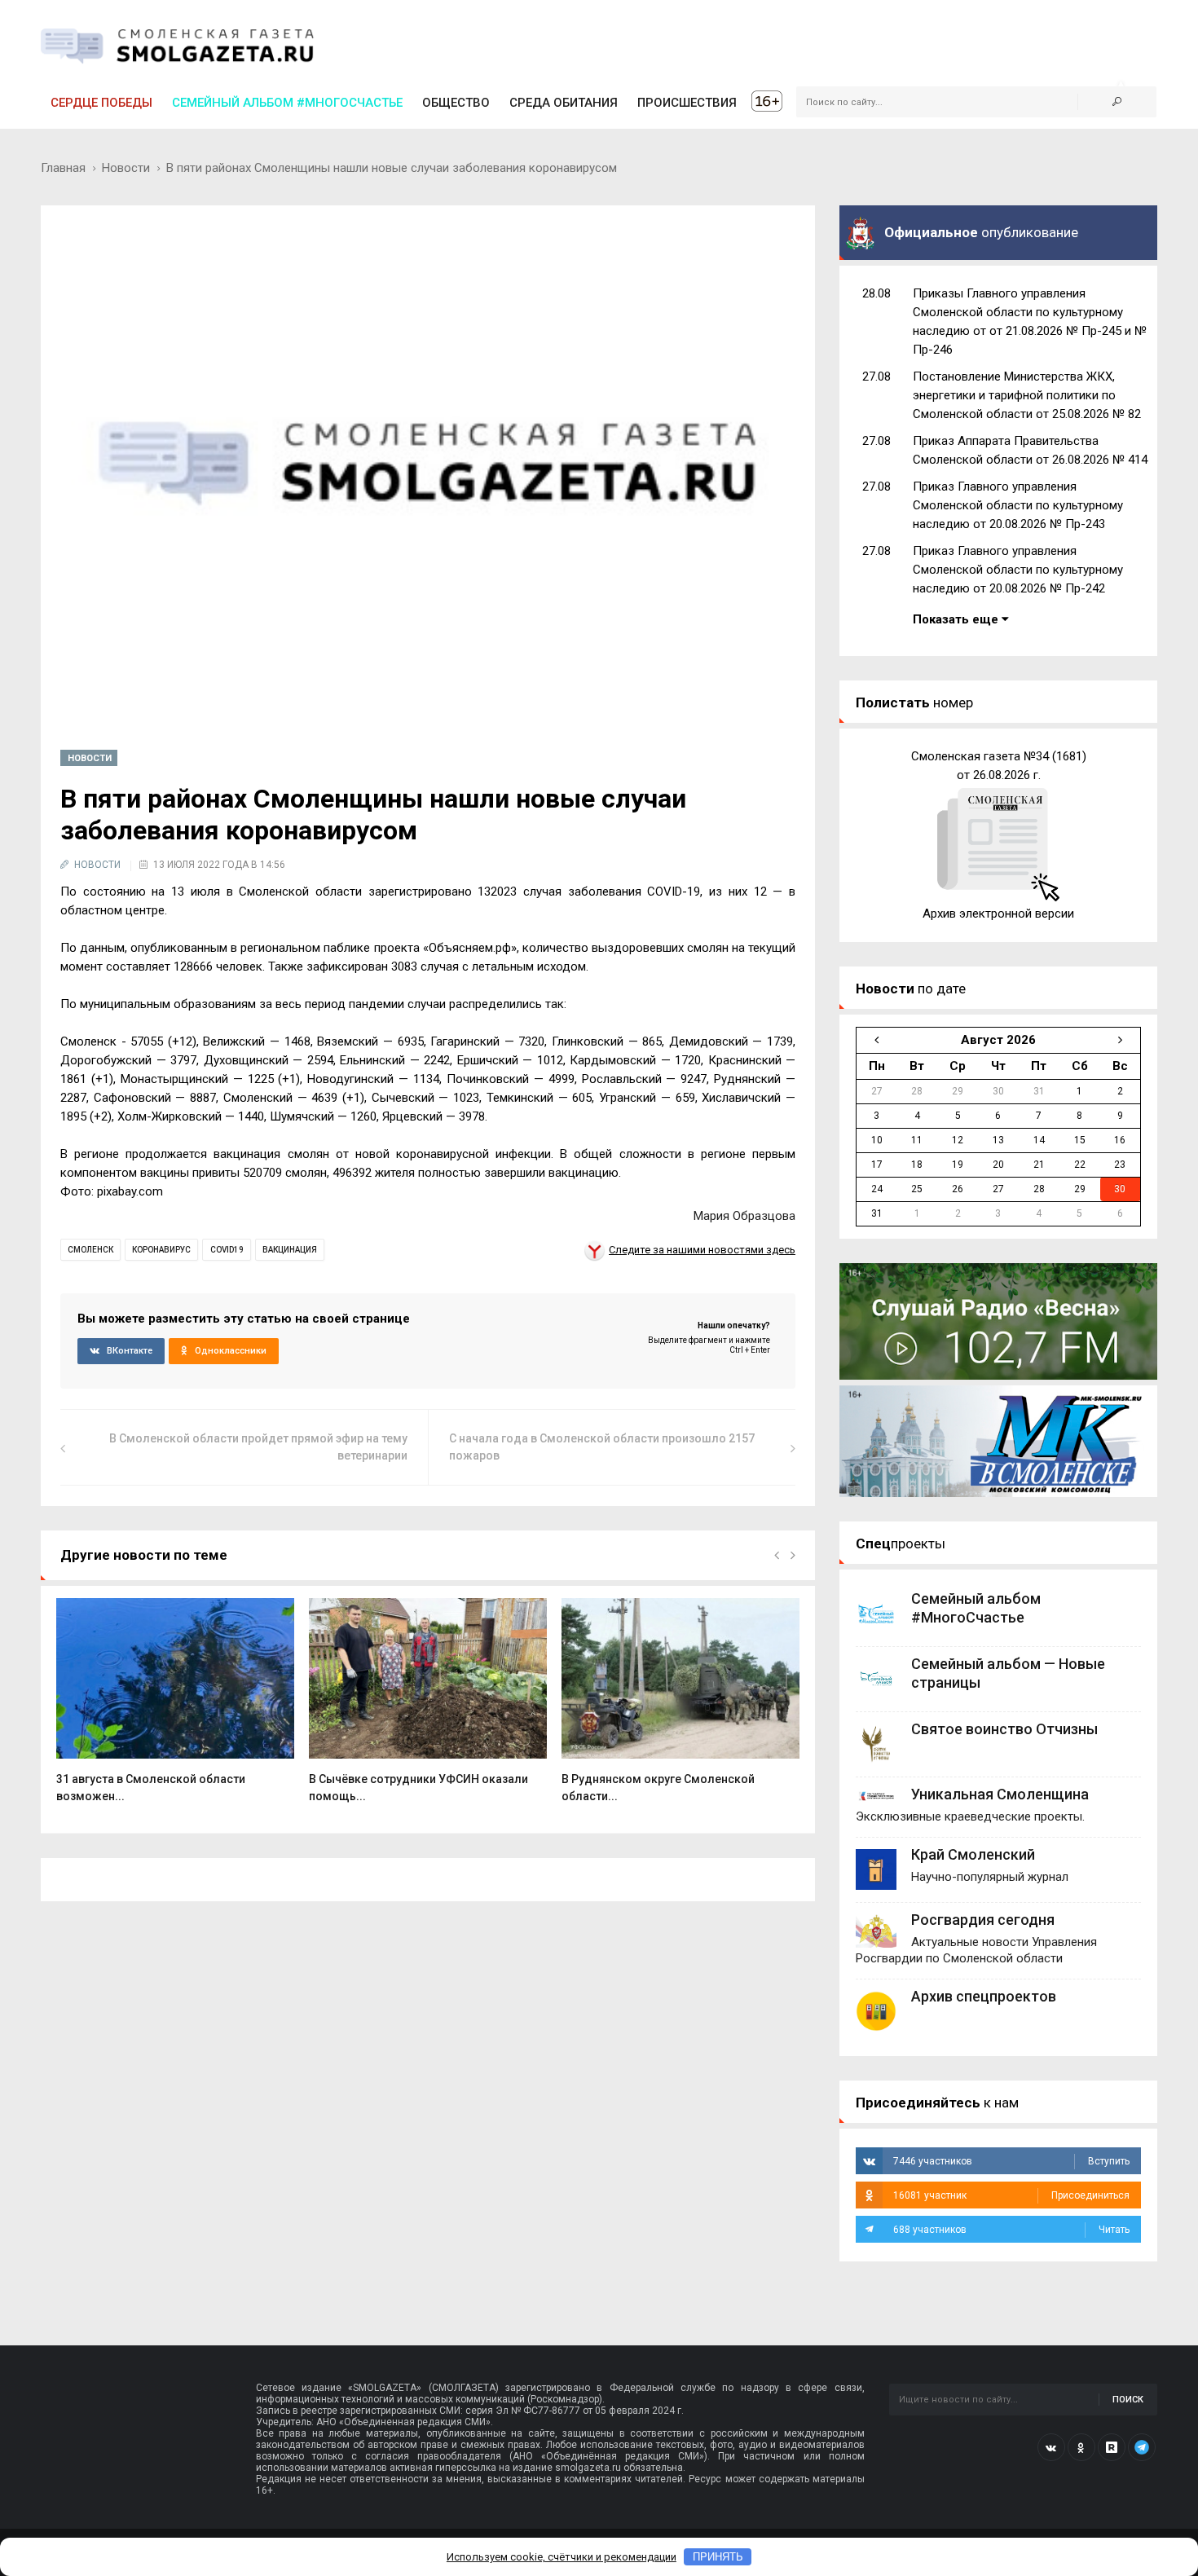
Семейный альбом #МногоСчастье (287, 103)
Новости (126, 168)
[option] (175, 1709)
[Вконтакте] (1051, 2447)
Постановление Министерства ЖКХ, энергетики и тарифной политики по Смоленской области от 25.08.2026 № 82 (1027, 395)
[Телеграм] (1142, 2447)
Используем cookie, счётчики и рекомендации (562, 2557)
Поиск (1128, 2400)
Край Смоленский (973, 1854)
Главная (63, 168)
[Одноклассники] (1081, 2447)
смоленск (90, 1250)
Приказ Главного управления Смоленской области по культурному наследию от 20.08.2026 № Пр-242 (1018, 570)
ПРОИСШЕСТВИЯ (687, 103)
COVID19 (227, 1250)
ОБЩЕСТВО (456, 103)
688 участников (1011, 2230)
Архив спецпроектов (984, 1996)
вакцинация (290, 1250)
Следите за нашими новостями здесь (702, 1250)
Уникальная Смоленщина (1000, 1794)
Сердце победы (101, 103)
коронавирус (161, 1250)
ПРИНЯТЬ (718, 2557)
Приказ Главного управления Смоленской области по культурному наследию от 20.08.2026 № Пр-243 (1018, 505)
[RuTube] (1112, 2447)
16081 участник (1011, 2195)
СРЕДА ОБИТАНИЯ (564, 103)
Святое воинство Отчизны (1004, 1729)
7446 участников (1011, 2161)
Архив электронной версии (998, 914)
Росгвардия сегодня (983, 1920)
